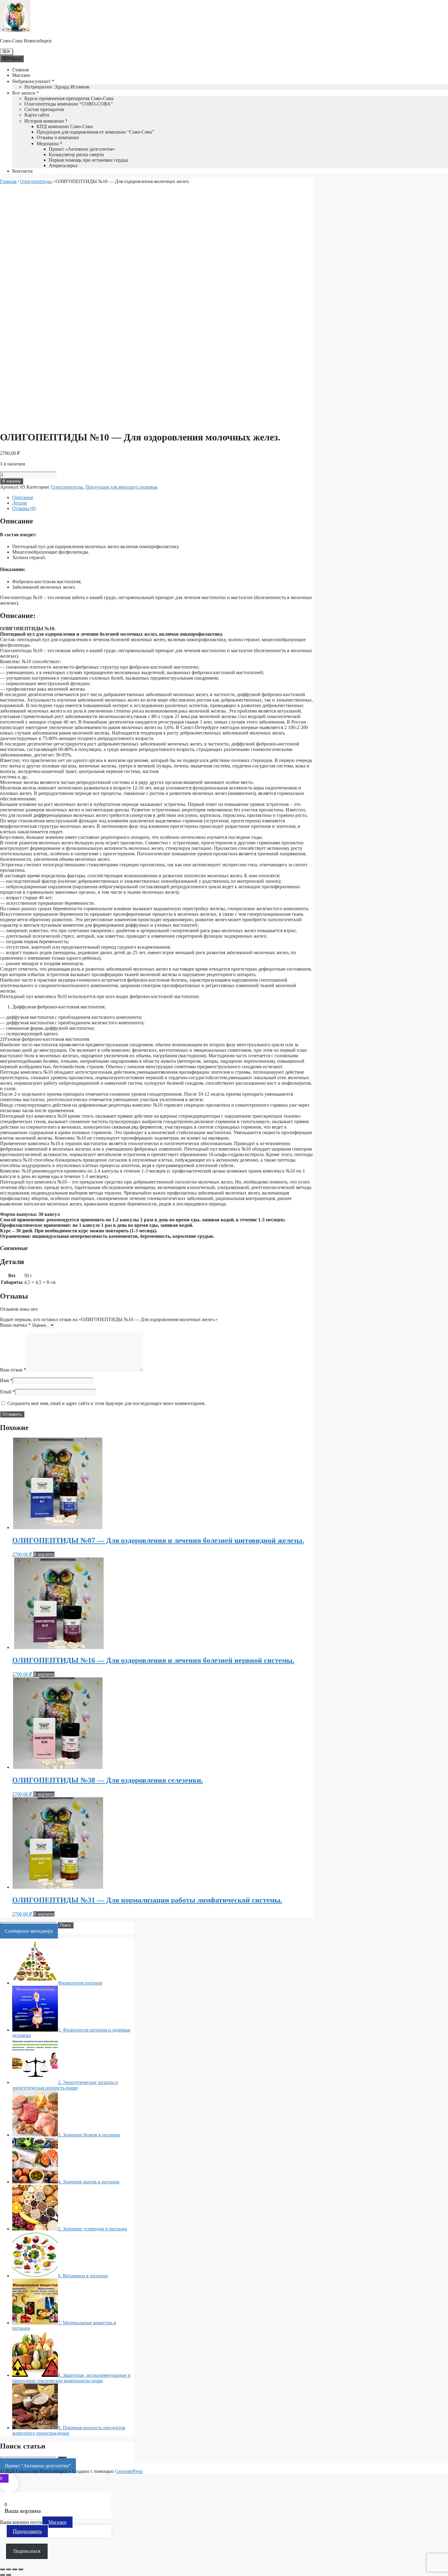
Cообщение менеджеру (29, 1931)
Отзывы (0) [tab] (24, 508)
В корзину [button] (44, 1554)
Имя (6, 1380)
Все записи (24, 93)
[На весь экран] (9, 2569)
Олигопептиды (36, 181)
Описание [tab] (23, 497)
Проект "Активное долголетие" (38, 2466)
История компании (44, 121)
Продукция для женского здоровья (121, 487)
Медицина (48, 144)
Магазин (21, 75)
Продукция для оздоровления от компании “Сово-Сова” (95, 132)
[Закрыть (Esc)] (21, 2569)
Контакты (22, 171)
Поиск (66, 1925)
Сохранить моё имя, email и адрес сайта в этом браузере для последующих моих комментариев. (107, 1403)
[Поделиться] (15, 2569)
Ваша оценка (15, 1325)
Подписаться (27, 2551)
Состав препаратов (44, 109)
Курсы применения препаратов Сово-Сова (69, 98)
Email (7, 1392)
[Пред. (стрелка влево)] (2, 2575)
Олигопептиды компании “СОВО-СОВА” (69, 104)
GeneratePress (129, 2471)
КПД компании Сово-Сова (65, 126)
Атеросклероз (63, 165)
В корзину (12, 481)
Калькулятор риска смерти (76, 154)
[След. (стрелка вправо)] (9, 2575)
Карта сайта (37, 115)
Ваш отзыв (13, 1370)
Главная (20, 70)
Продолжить (27, 2531)
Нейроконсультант (31, 81)
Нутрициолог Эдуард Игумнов (57, 87)
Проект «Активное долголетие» (82, 149)
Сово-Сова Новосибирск (26, 41)
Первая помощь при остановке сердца (88, 160)
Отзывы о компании (58, 137)
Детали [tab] (20, 503)
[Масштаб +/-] (2, 2569)
